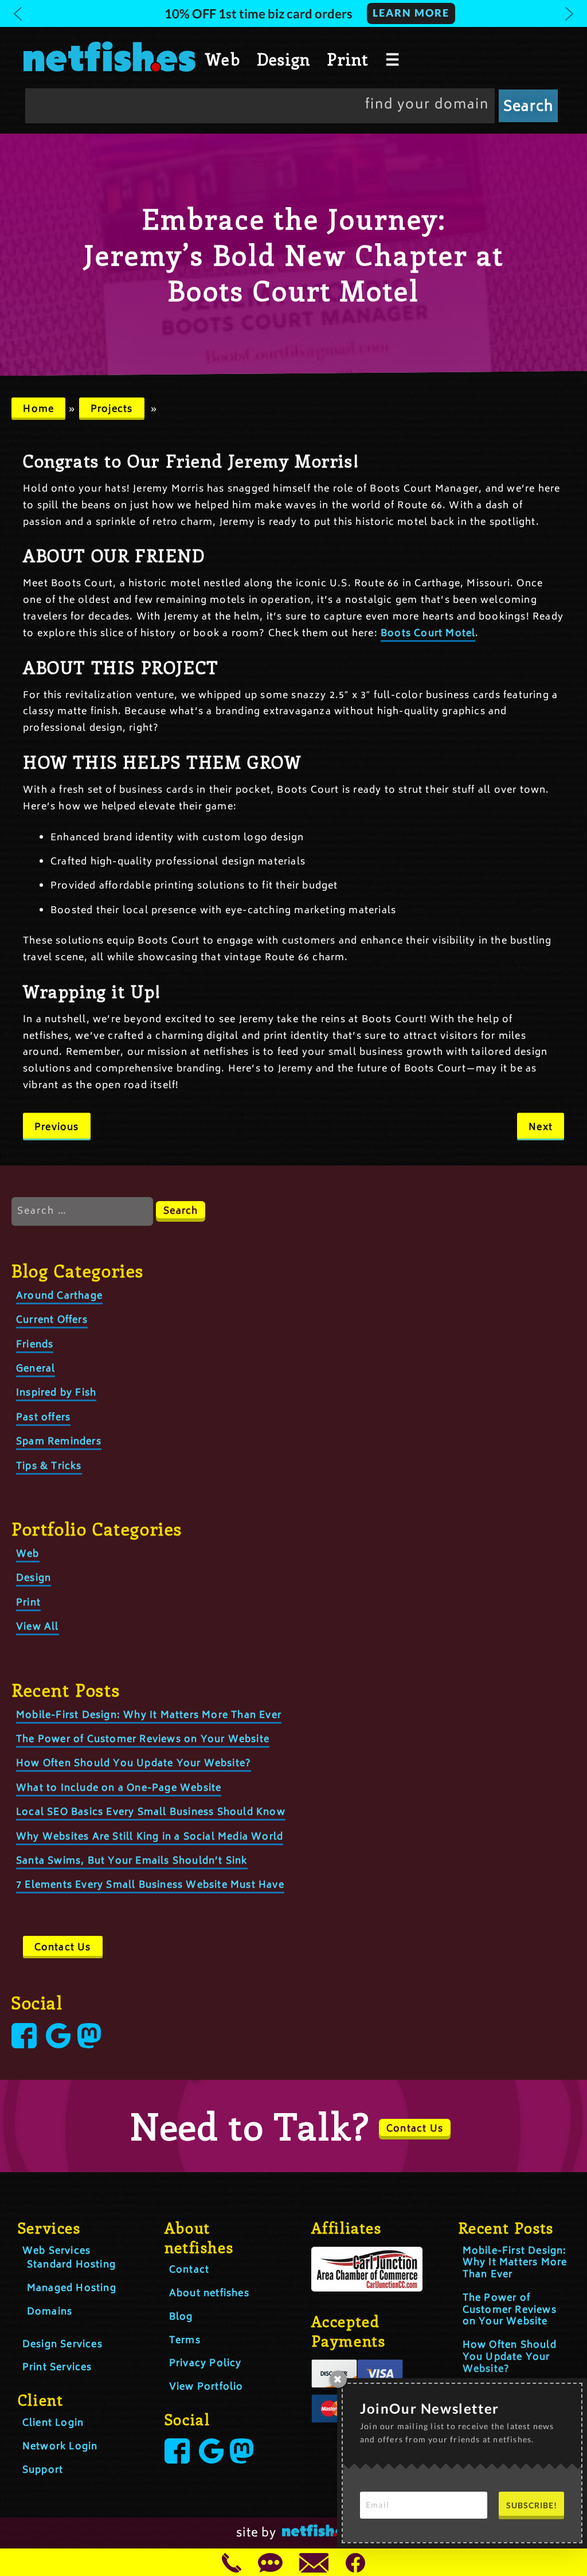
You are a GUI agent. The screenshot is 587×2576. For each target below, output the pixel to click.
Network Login (60, 2447)
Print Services (57, 2368)
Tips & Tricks (49, 1467)
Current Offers (52, 1320)
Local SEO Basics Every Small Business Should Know (151, 1813)
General (36, 1369)
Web (223, 59)
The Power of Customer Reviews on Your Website (143, 1740)
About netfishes (209, 2294)
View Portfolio (206, 2387)
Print (347, 59)
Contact (189, 2270)
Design (283, 59)
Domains (50, 2312)
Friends (35, 1345)
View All (38, 1627)
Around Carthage (59, 1296)
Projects (112, 410)
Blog (181, 2317)
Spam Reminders (59, 1442)
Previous (57, 1128)
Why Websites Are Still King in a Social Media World (150, 1837)
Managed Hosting (72, 2289)
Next (541, 1128)
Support (43, 2470)
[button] (293, 13)
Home (38, 410)
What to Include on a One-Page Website (119, 1788)
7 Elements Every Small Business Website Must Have (150, 1885)
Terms (185, 2341)
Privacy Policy (206, 2364)
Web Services (56, 2251)
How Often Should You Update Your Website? (134, 1764)
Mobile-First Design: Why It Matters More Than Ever (149, 1716)
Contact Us (63, 1948)
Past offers (43, 1418)
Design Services (62, 2345)
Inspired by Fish (56, 1393)
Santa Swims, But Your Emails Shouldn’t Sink (132, 1861)
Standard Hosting (71, 2265)
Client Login (53, 2423)
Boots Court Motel (428, 634)
